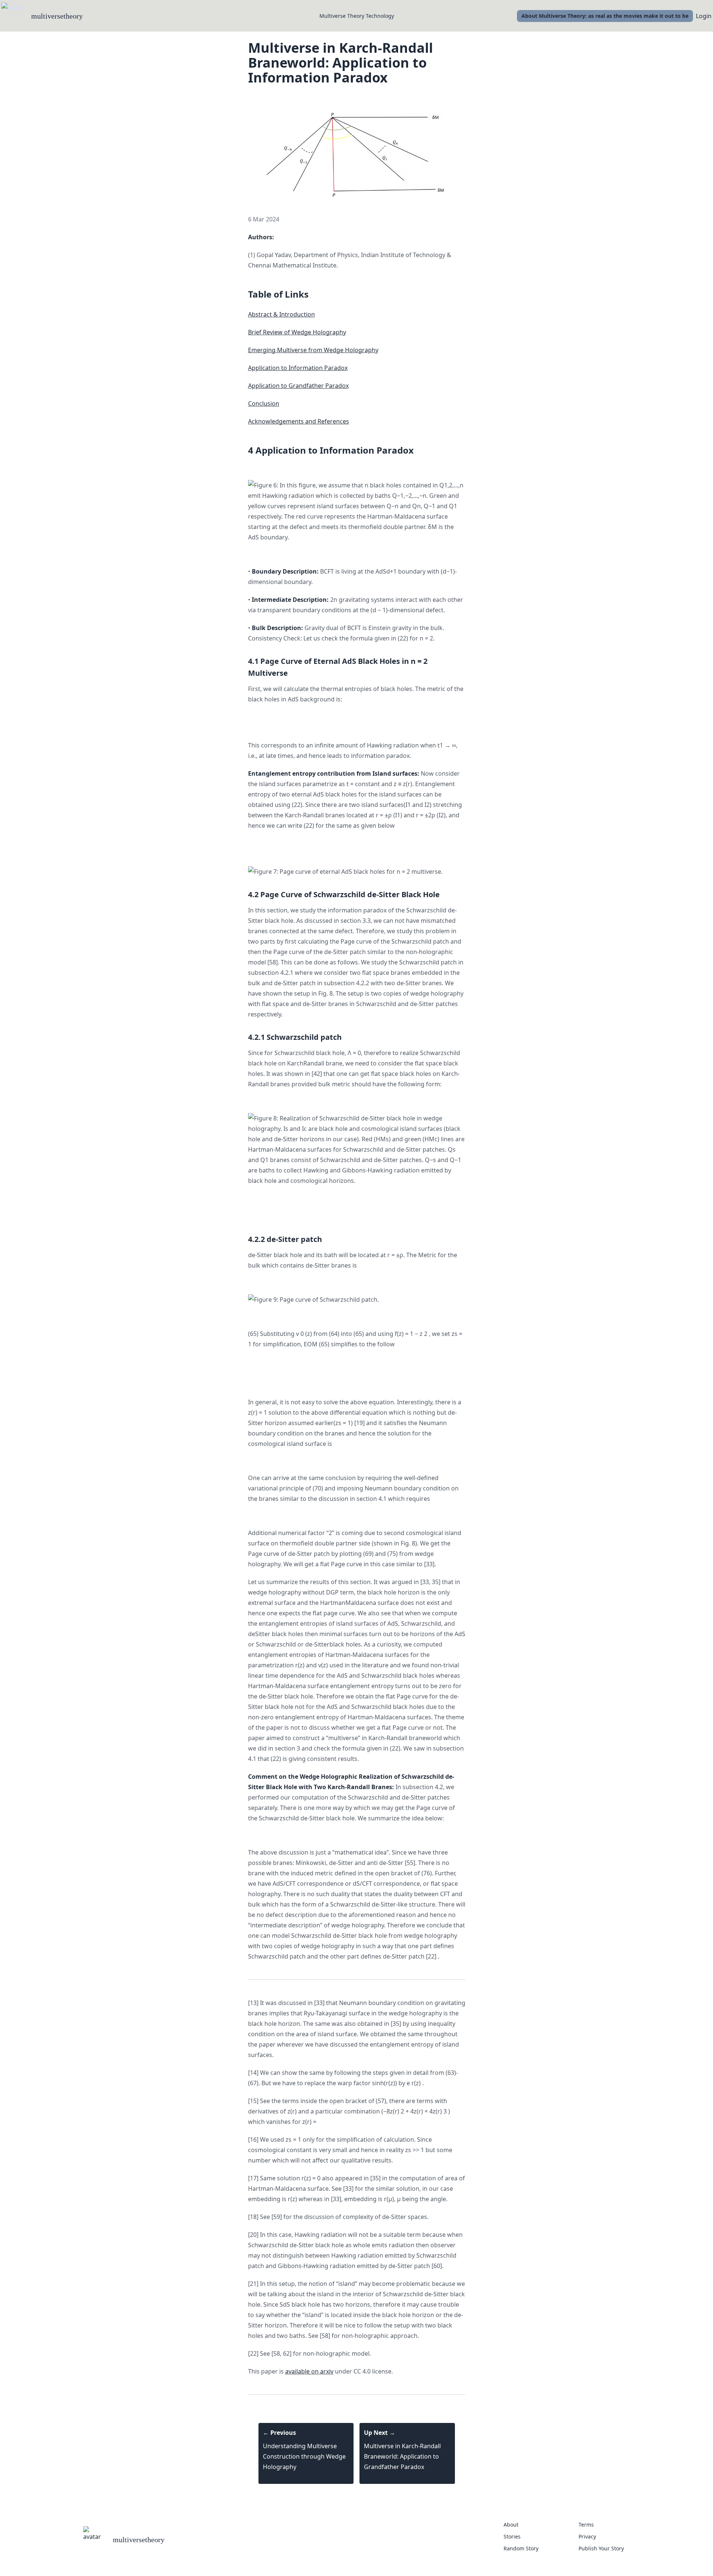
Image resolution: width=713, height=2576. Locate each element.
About (511, 2525)
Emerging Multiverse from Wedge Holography (313, 350)
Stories (512, 2536)
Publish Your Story (601, 2548)
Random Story (521, 2548)
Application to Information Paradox (298, 368)
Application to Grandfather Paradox (298, 386)
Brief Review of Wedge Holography (297, 332)
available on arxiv (309, 2371)
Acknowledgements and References (299, 421)
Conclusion (264, 403)
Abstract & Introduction (281, 314)
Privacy (587, 2536)
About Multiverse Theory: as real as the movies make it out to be (605, 16)
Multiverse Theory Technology (357, 16)
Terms (586, 2525)
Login (704, 16)
